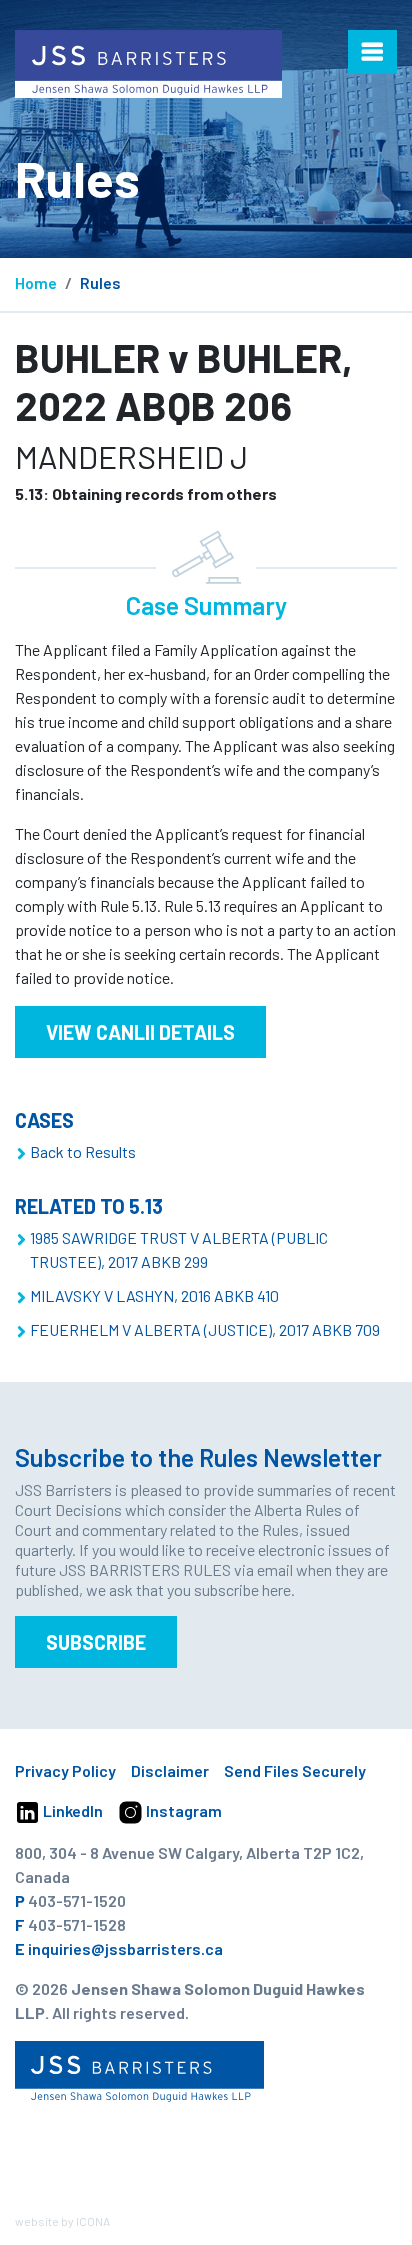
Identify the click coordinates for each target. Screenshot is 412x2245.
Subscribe (96, 1642)
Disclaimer (170, 1770)
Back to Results (83, 1151)
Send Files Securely (295, 1770)
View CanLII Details (140, 1032)
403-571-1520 (77, 1900)
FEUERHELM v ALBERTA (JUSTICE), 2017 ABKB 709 (205, 1329)
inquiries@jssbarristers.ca (125, 1948)
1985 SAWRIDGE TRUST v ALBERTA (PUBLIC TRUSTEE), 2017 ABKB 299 (179, 1249)
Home (36, 282)
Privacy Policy (65, 1770)
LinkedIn (71, 1810)
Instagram (182, 1810)
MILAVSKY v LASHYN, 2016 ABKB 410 (154, 1295)
